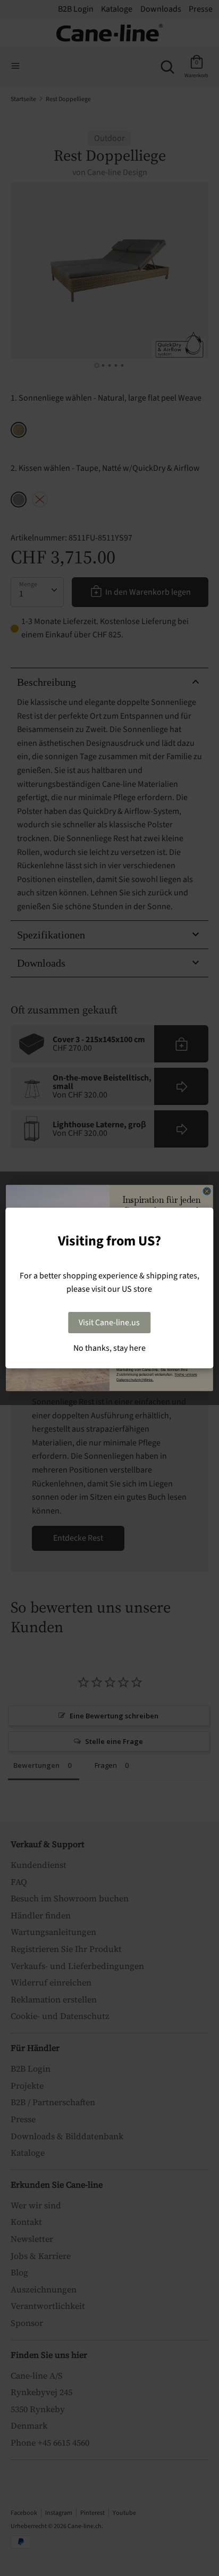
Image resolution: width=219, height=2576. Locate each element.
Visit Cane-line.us (109, 1323)
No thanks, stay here (109, 1348)
